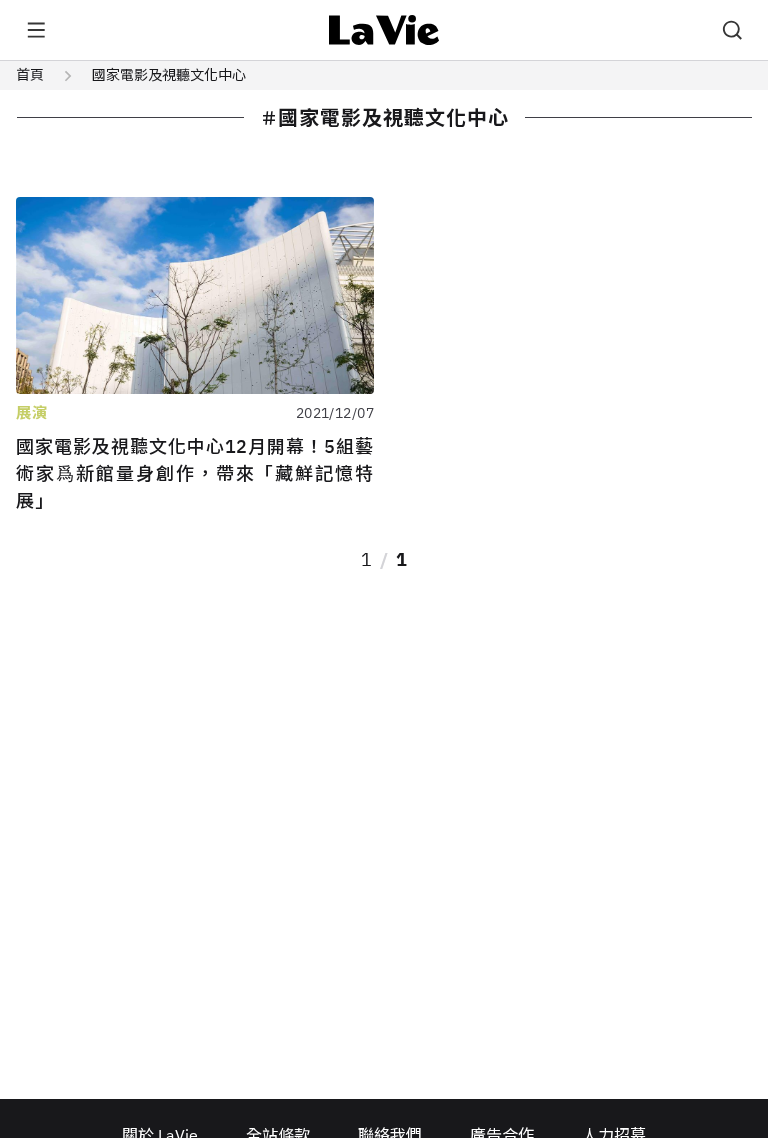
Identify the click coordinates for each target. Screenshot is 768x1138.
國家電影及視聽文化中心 (169, 75)
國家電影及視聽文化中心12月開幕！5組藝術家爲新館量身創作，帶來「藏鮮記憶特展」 (195, 473)
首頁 (30, 75)
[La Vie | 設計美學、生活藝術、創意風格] (384, 30)
